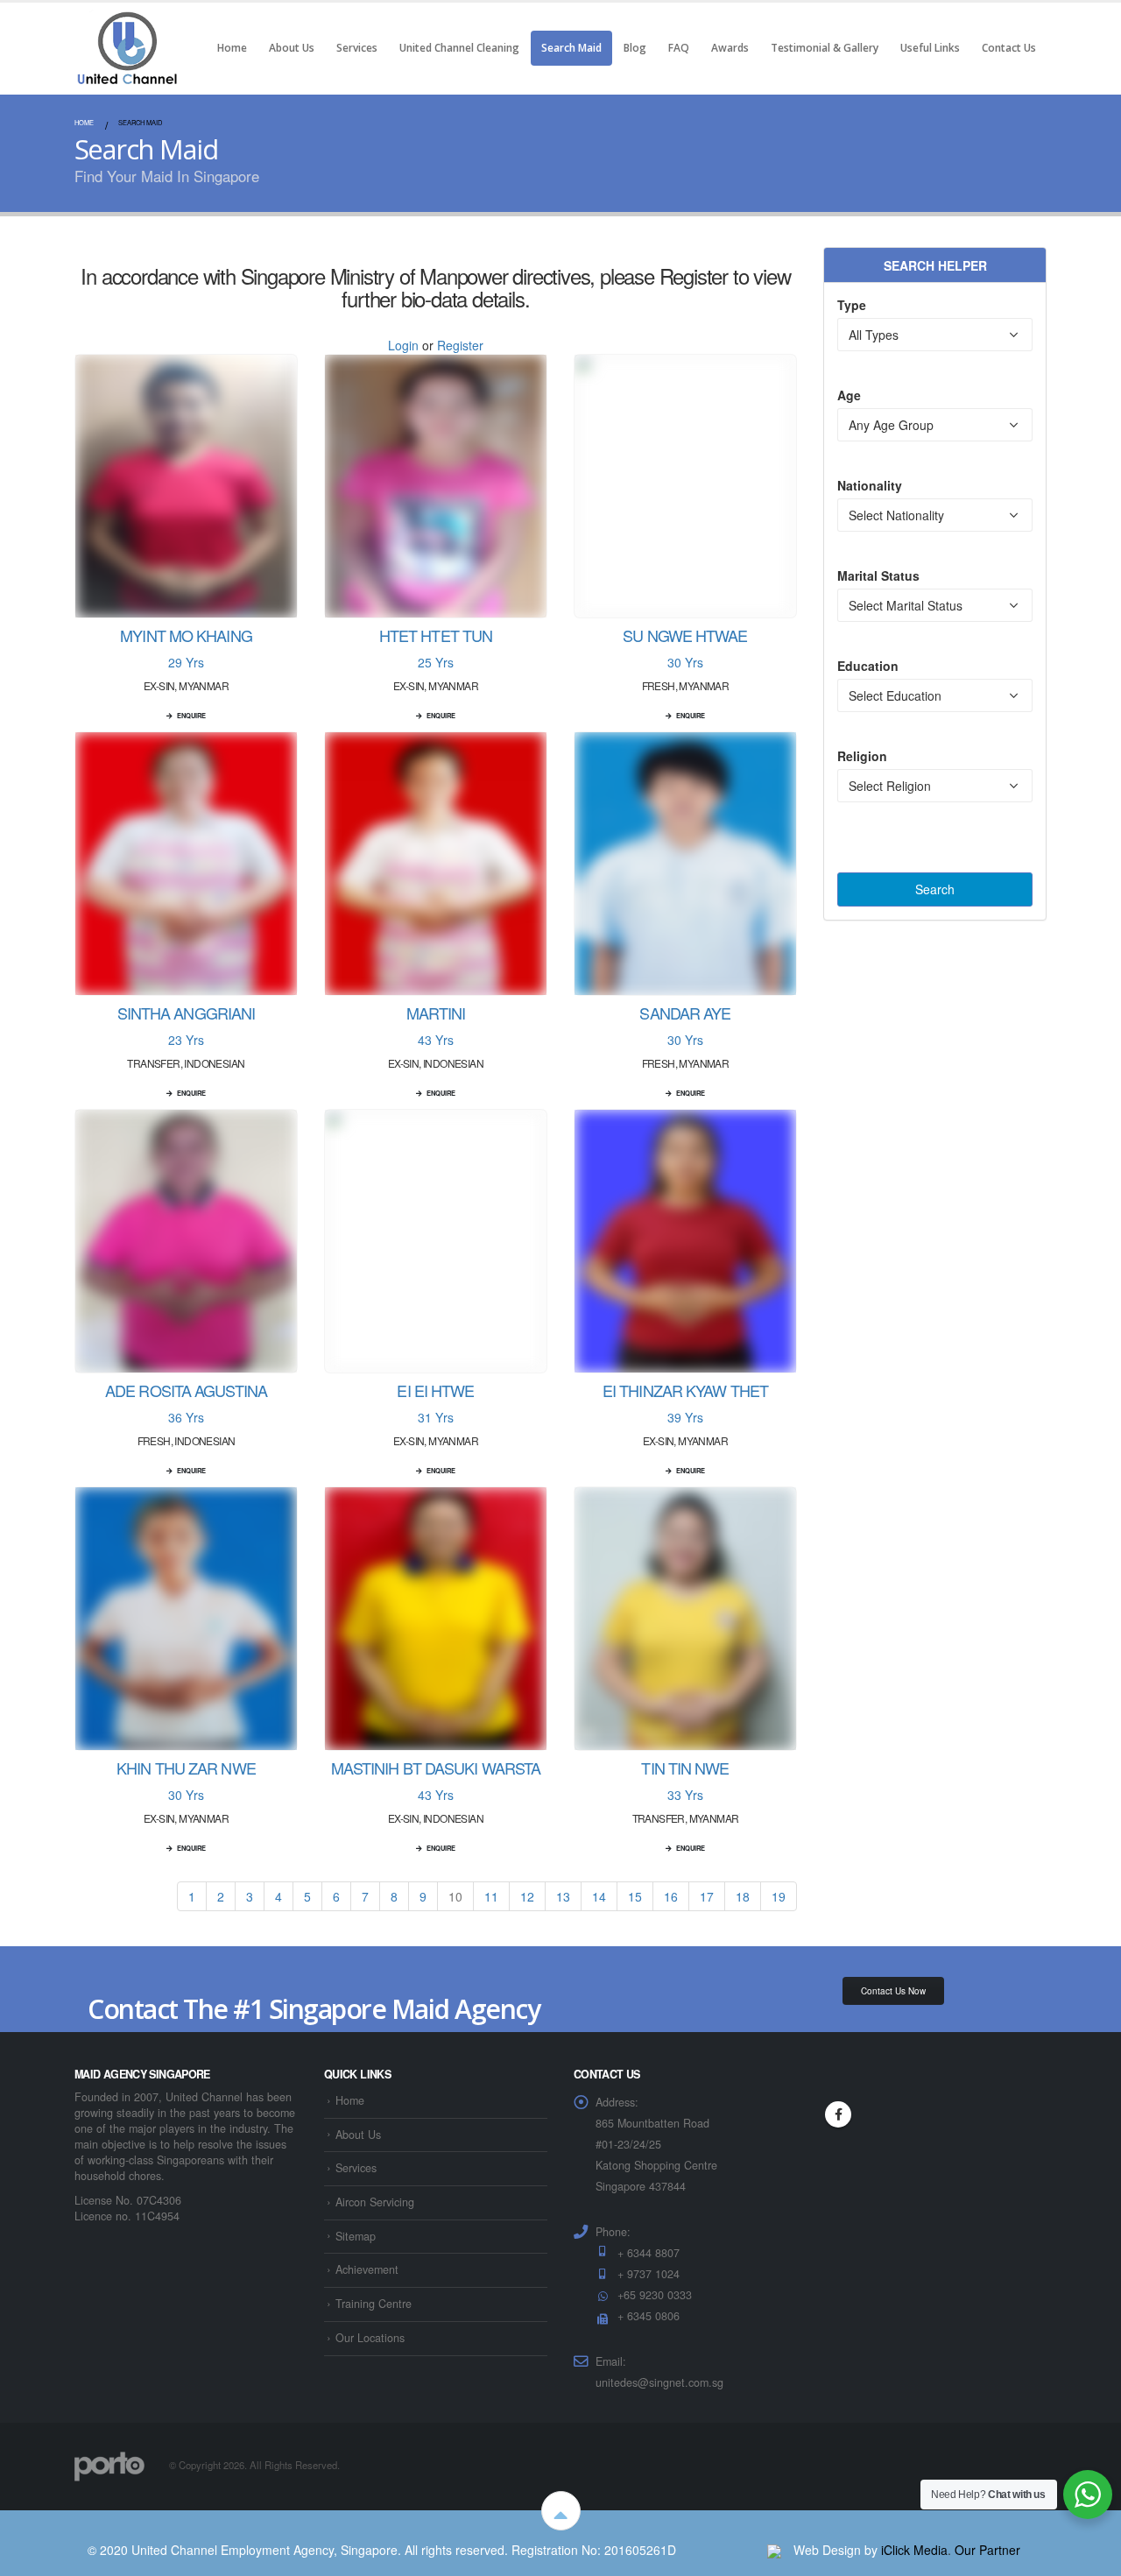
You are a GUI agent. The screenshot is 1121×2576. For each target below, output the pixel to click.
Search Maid (571, 48)
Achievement (367, 2269)
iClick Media (914, 2550)
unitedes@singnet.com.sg (659, 2382)
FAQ (679, 48)
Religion (862, 756)
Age (849, 395)
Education (868, 666)
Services (357, 48)
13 (563, 1896)
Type (852, 305)
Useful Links (930, 48)
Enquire (191, 716)
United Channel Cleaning (459, 48)
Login (403, 345)
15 (635, 1896)
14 (599, 1896)
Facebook (838, 2114)
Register (460, 345)
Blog (635, 48)
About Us (292, 48)
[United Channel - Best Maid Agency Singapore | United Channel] (127, 48)
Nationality (870, 485)
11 (491, 1896)
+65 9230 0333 (655, 2295)
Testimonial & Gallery (825, 48)
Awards (730, 48)
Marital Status (878, 575)
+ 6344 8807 (649, 2253)
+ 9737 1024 (649, 2274)
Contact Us (1009, 48)
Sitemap (356, 2236)
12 (527, 1896)
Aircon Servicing (375, 2202)
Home (232, 48)
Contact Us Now (893, 1991)
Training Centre (374, 2304)
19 (779, 1896)
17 (707, 1896)
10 (455, 1896)
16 (671, 1896)
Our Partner (987, 2550)
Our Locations (370, 2338)
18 (743, 1896)
